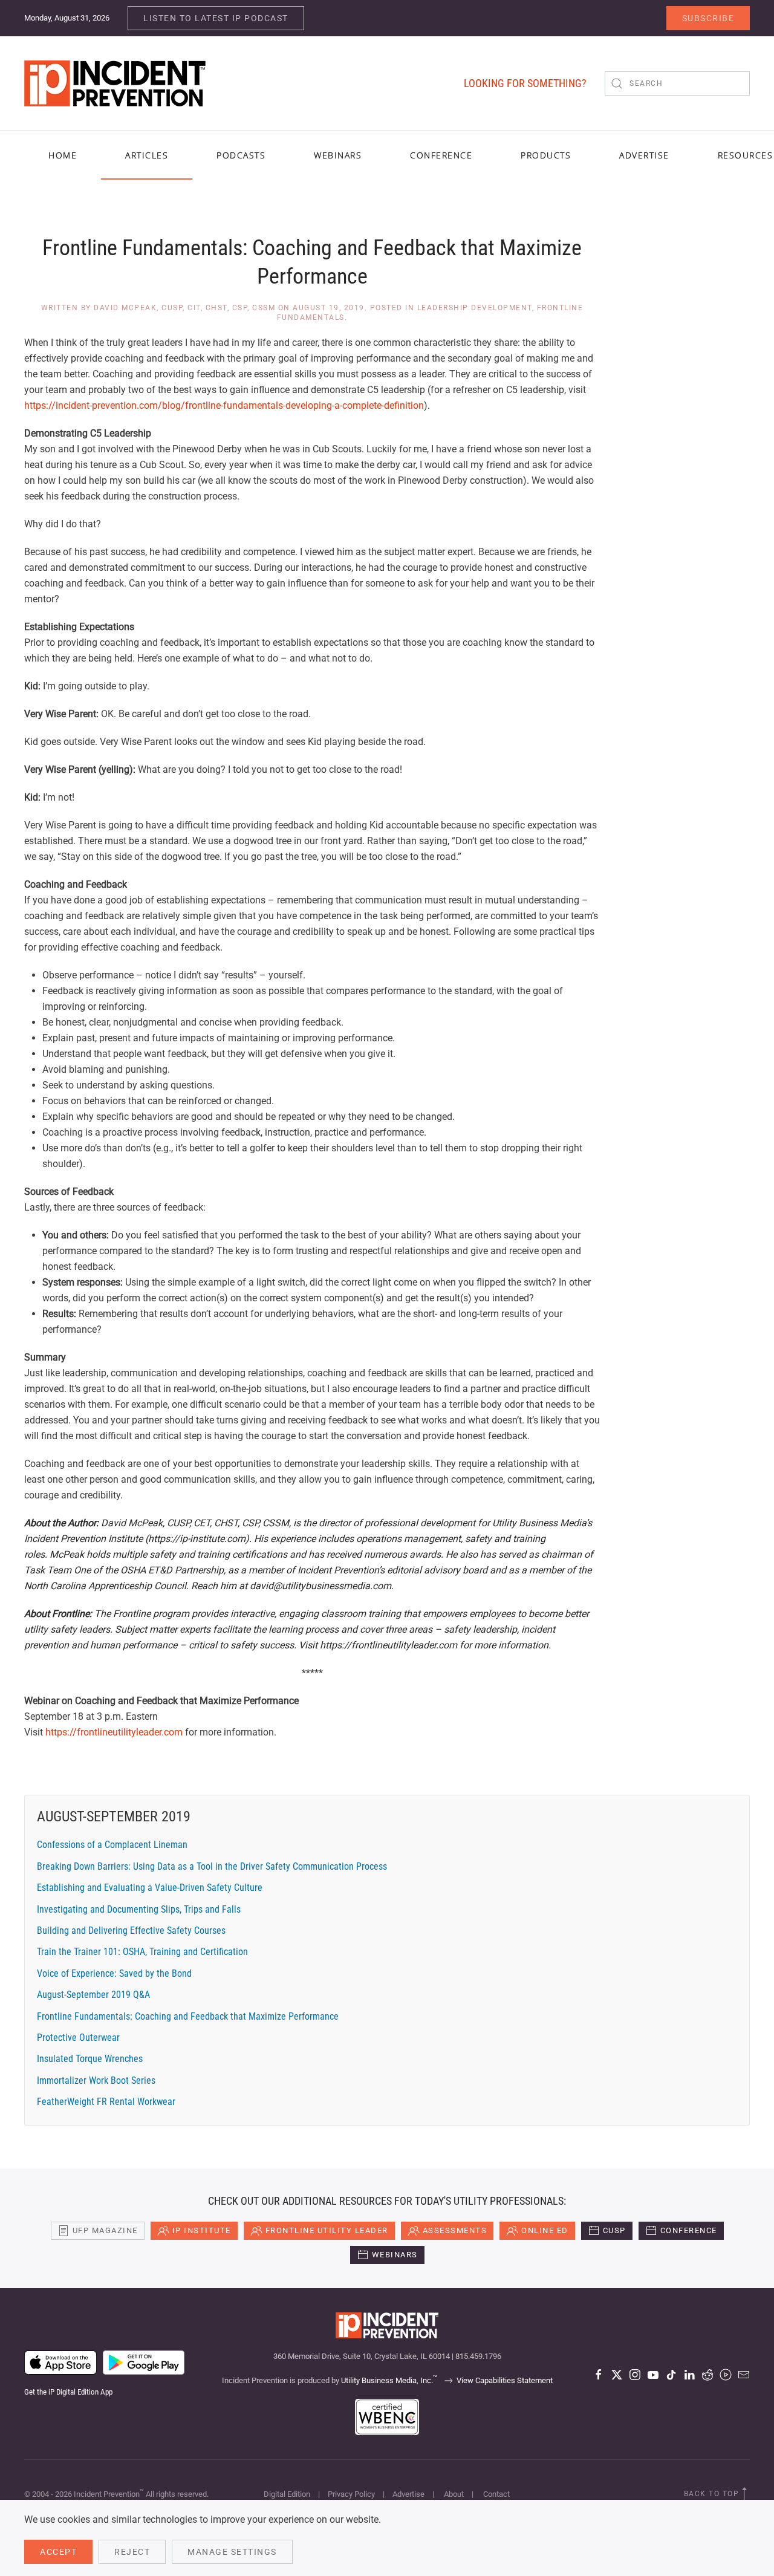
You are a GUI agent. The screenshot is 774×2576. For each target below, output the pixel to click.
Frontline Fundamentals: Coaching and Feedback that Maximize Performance (188, 2016)
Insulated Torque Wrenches (90, 2059)
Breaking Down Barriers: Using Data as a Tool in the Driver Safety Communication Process (212, 1866)
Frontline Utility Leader (327, 2230)
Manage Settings (232, 2552)
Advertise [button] (644, 155)
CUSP (614, 2230)
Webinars (338, 155)
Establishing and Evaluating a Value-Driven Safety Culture (150, 1888)
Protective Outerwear (78, 2038)
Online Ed (545, 2230)
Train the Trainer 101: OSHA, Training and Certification (142, 1952)
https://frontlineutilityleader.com (114, 1732)
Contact (496, 2494)
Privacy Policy (351, 2494)
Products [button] (546, 155)
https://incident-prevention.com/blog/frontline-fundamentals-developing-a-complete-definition (224, 405)
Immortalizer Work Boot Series (96, 2080)
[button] (744, 2494)
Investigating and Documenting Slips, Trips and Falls (139, 1909)
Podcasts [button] (241, 155)
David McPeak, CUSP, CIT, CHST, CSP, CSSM (184, 308)
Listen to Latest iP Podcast (216, 18)
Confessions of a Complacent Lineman (112, 1845)
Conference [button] (441, 155)
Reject (132, 2552)
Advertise (408, 2494)
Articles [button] (147, 155)
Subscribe (708, 18)
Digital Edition (287, 2494)
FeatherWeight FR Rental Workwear (106, 2102)
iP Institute (202, 2230)
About (454, 2494)
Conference (689, 2230)
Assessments (455, 2230)
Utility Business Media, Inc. (389, 2380)
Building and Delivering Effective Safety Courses (131, 1930)
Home (63, 155)
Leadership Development (475, 308)
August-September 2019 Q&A (93, 1995)
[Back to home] (115, 83)
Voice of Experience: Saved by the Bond (114, 1973)
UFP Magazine (105, 2230)
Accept (58, 2552)
